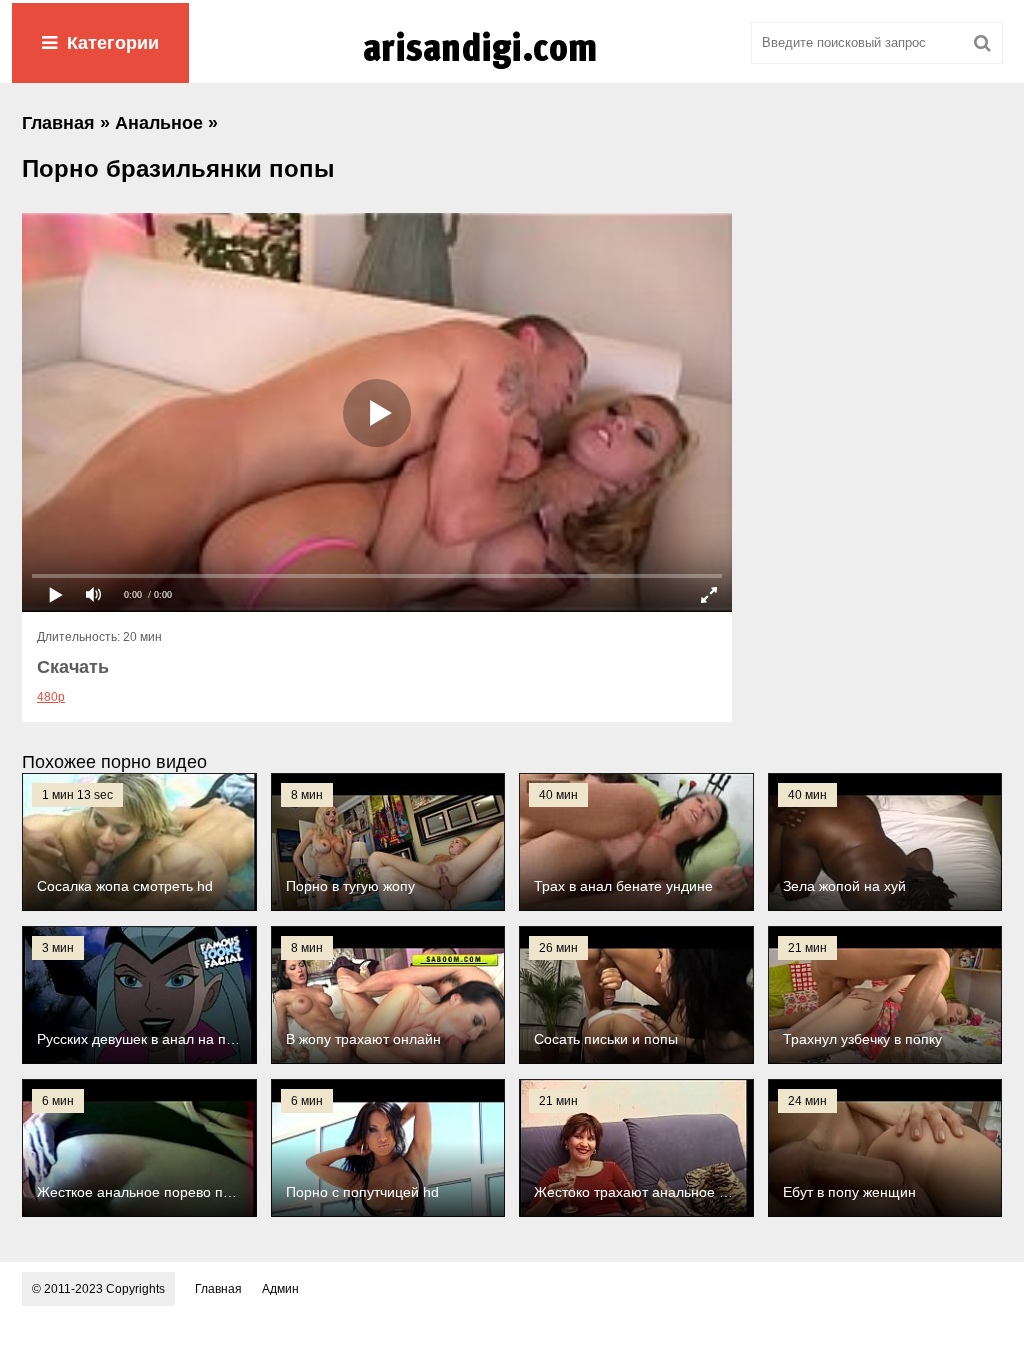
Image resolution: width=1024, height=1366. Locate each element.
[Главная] (512, 69)
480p (51, 697)
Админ (280, 1289)
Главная (218, 1289)
